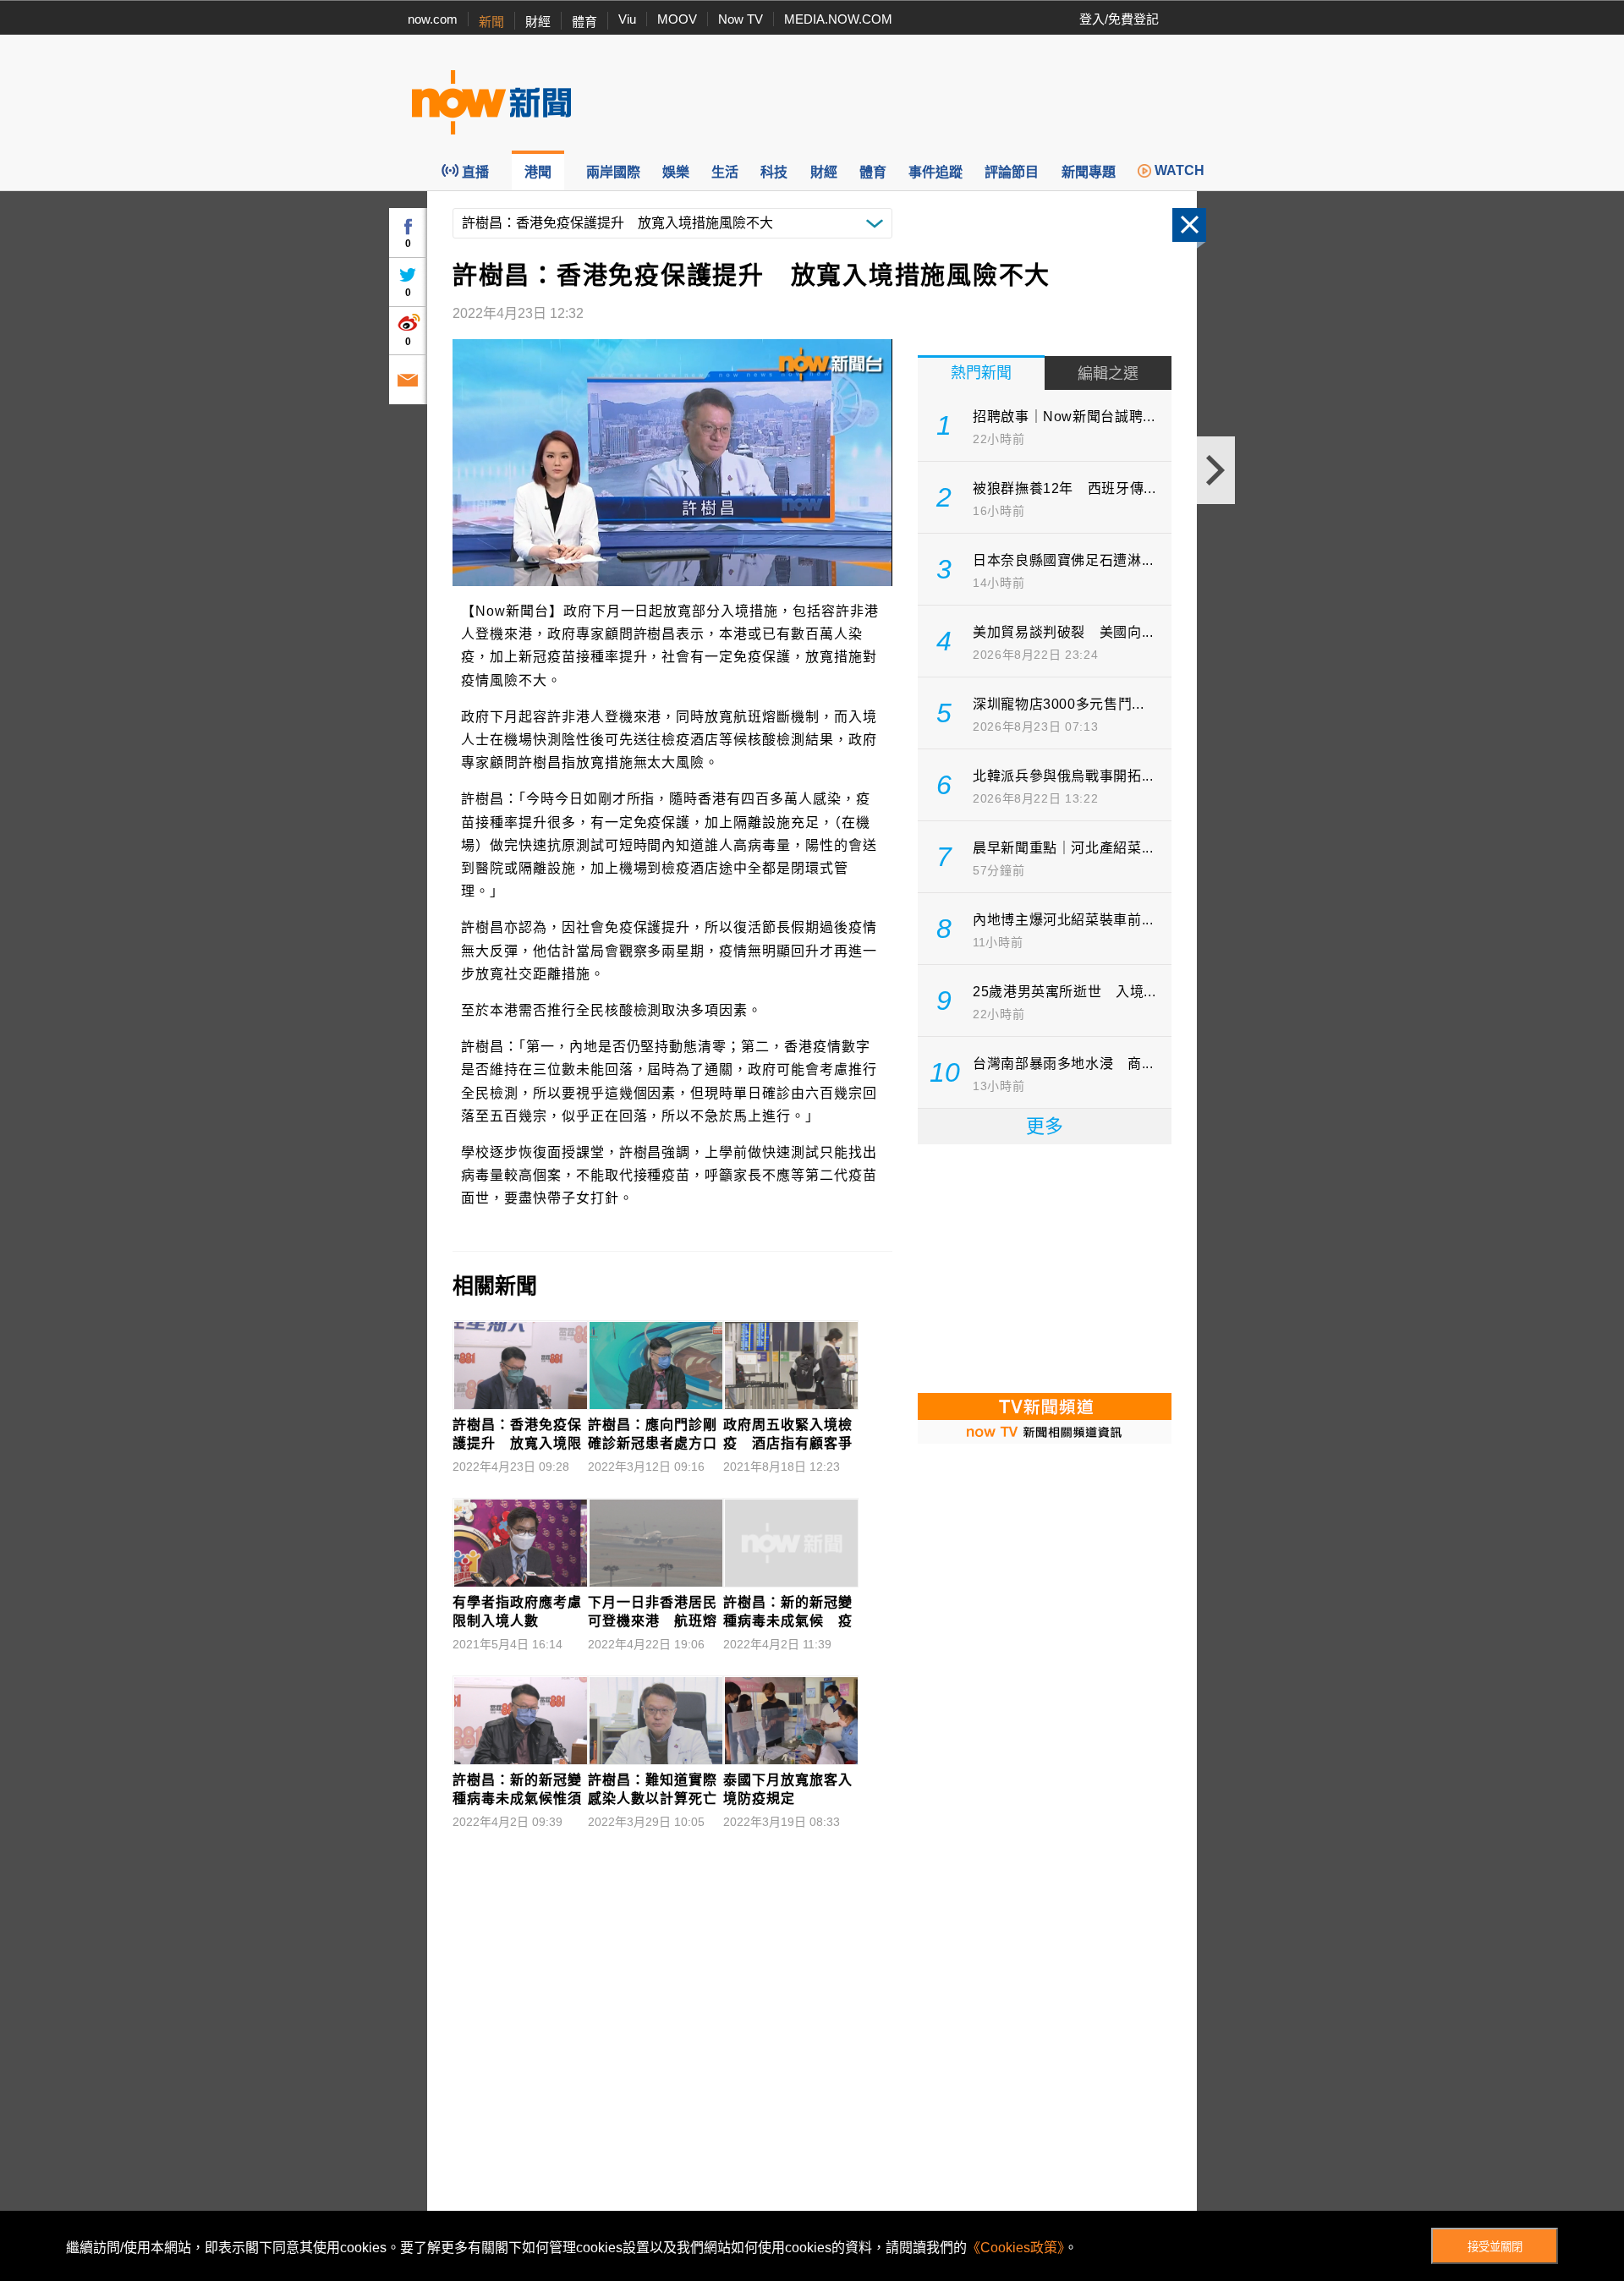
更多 (1045, 1126)
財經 (538, 22)
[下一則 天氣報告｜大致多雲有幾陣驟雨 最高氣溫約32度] (1216, 470)
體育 (584, 22)
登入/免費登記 (1119, 19)
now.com (433, 19)
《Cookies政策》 (1015, 2248)
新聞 (491, 22)
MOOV (677, 19)
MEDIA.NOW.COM (838, 19)
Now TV (741, 19)
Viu (627, 19)
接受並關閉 (1495, 2247)
